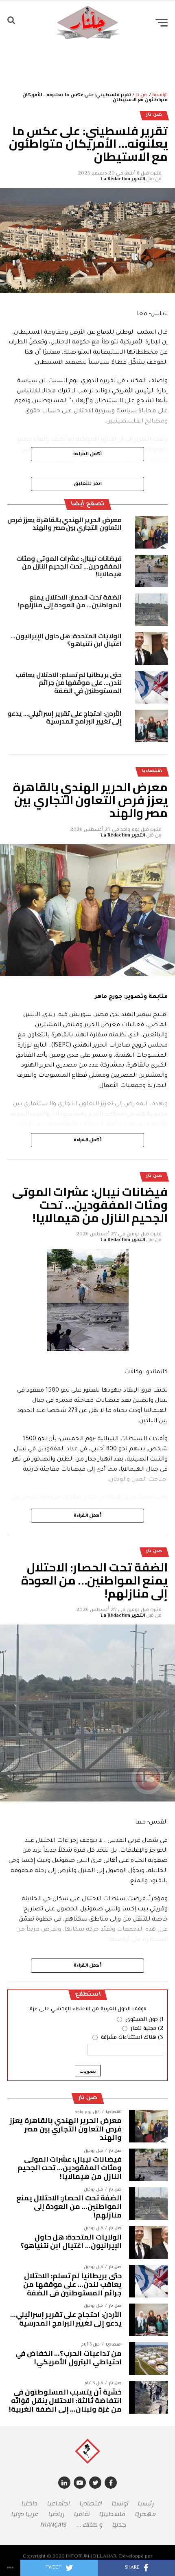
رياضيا (56, 2514)
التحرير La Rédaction (123, 179)
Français (54, 2525)
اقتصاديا (91, 2504)
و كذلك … (90, 2525)
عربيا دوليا (25, 2514)
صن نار (142, 95)
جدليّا (119, 2525)
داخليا (30, 2504)
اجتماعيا (59, 2504)
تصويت (88, 2071)
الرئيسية (160, 95)
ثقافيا (82, 2514)
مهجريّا (145, 2514)
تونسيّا (120, 2504)
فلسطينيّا (112, 2514)
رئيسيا (146, 2504)
